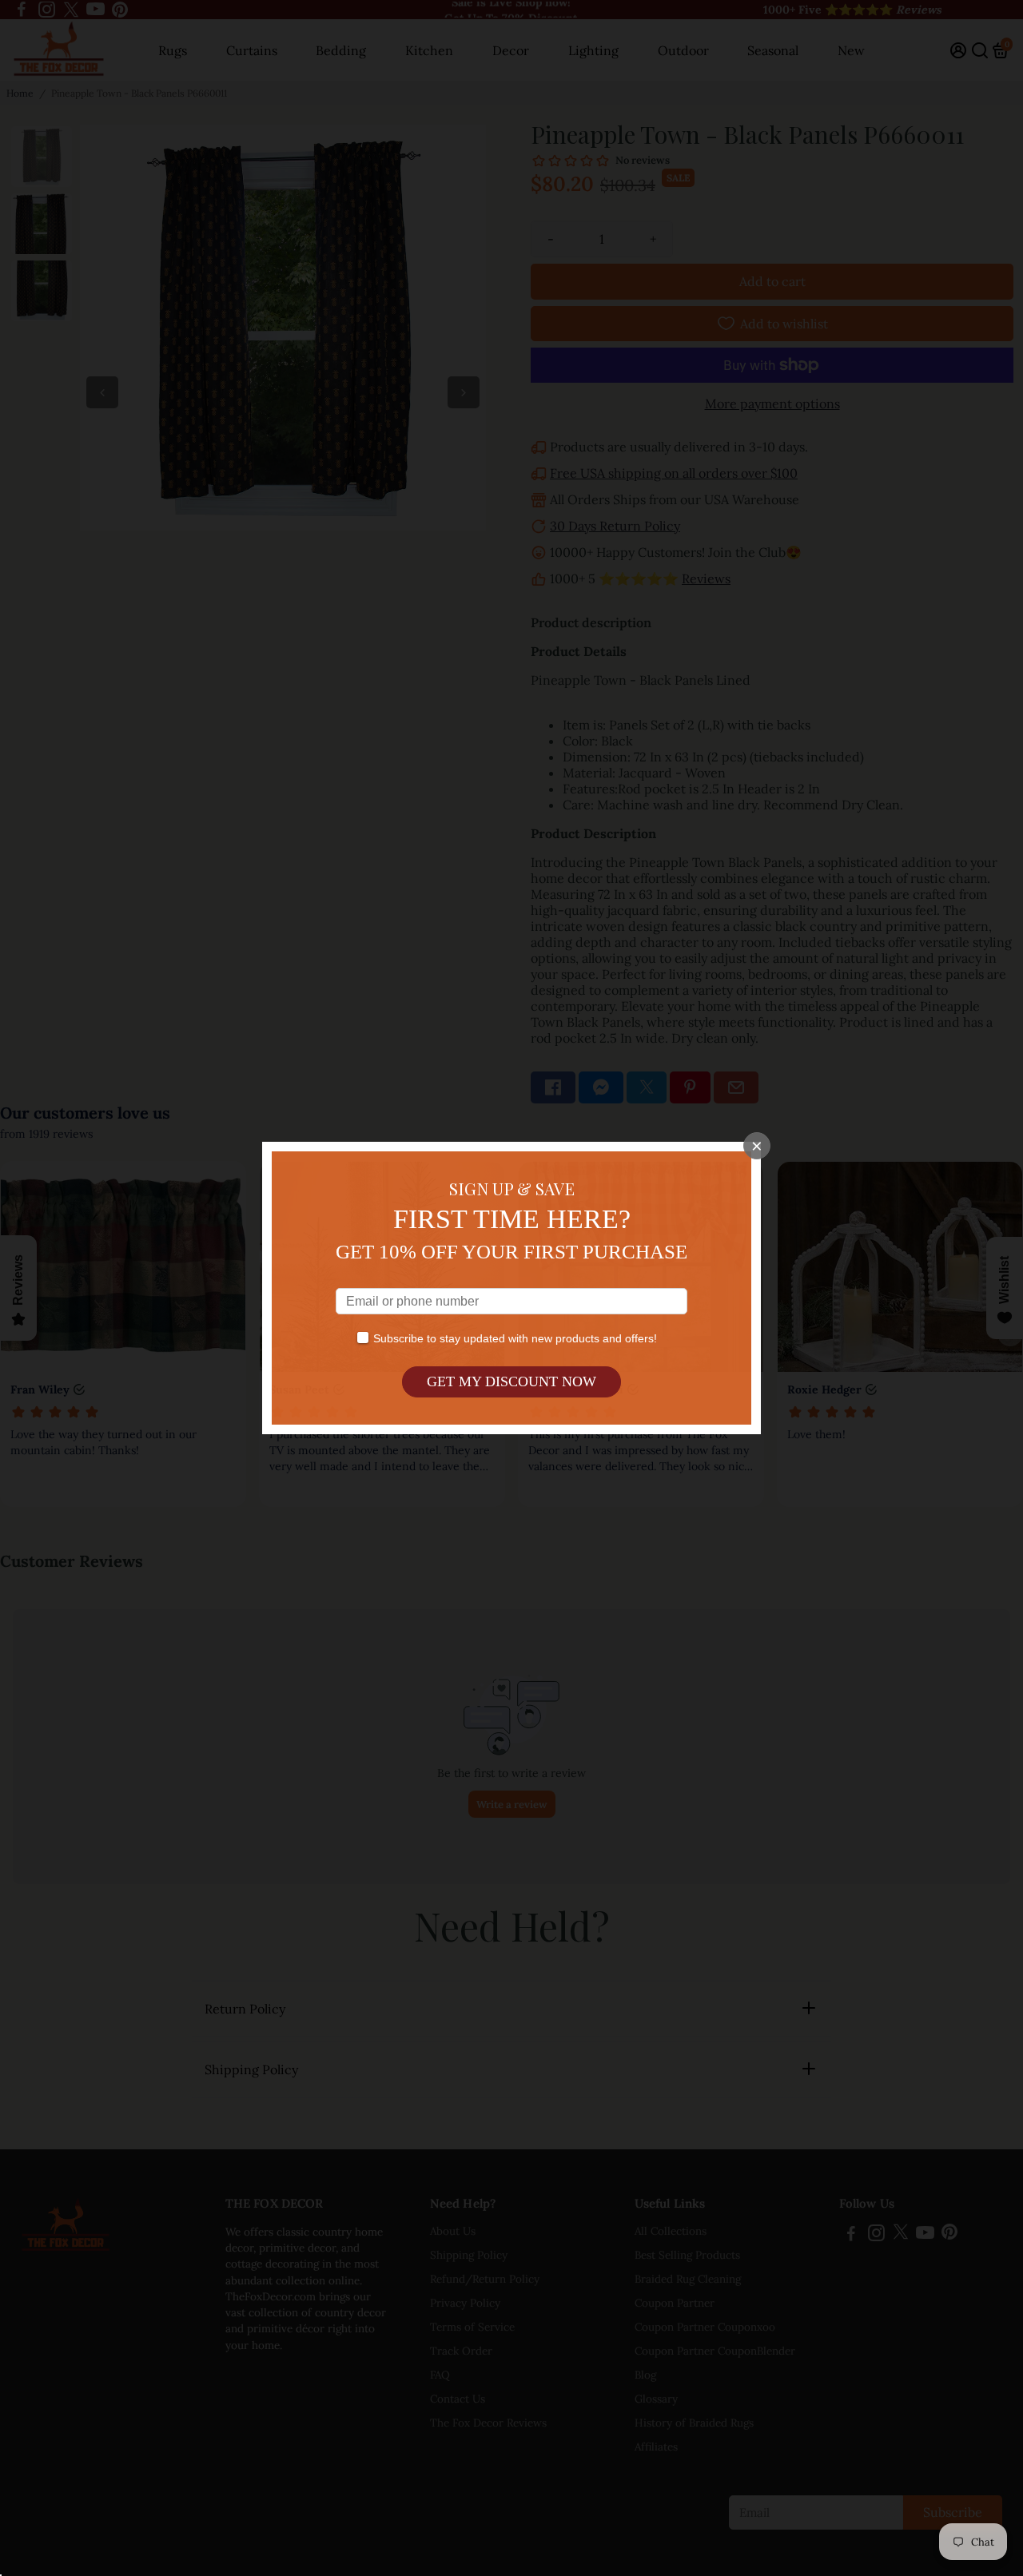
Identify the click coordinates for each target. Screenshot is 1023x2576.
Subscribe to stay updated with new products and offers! (515, 1338)
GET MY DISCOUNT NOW (511, 1381)
